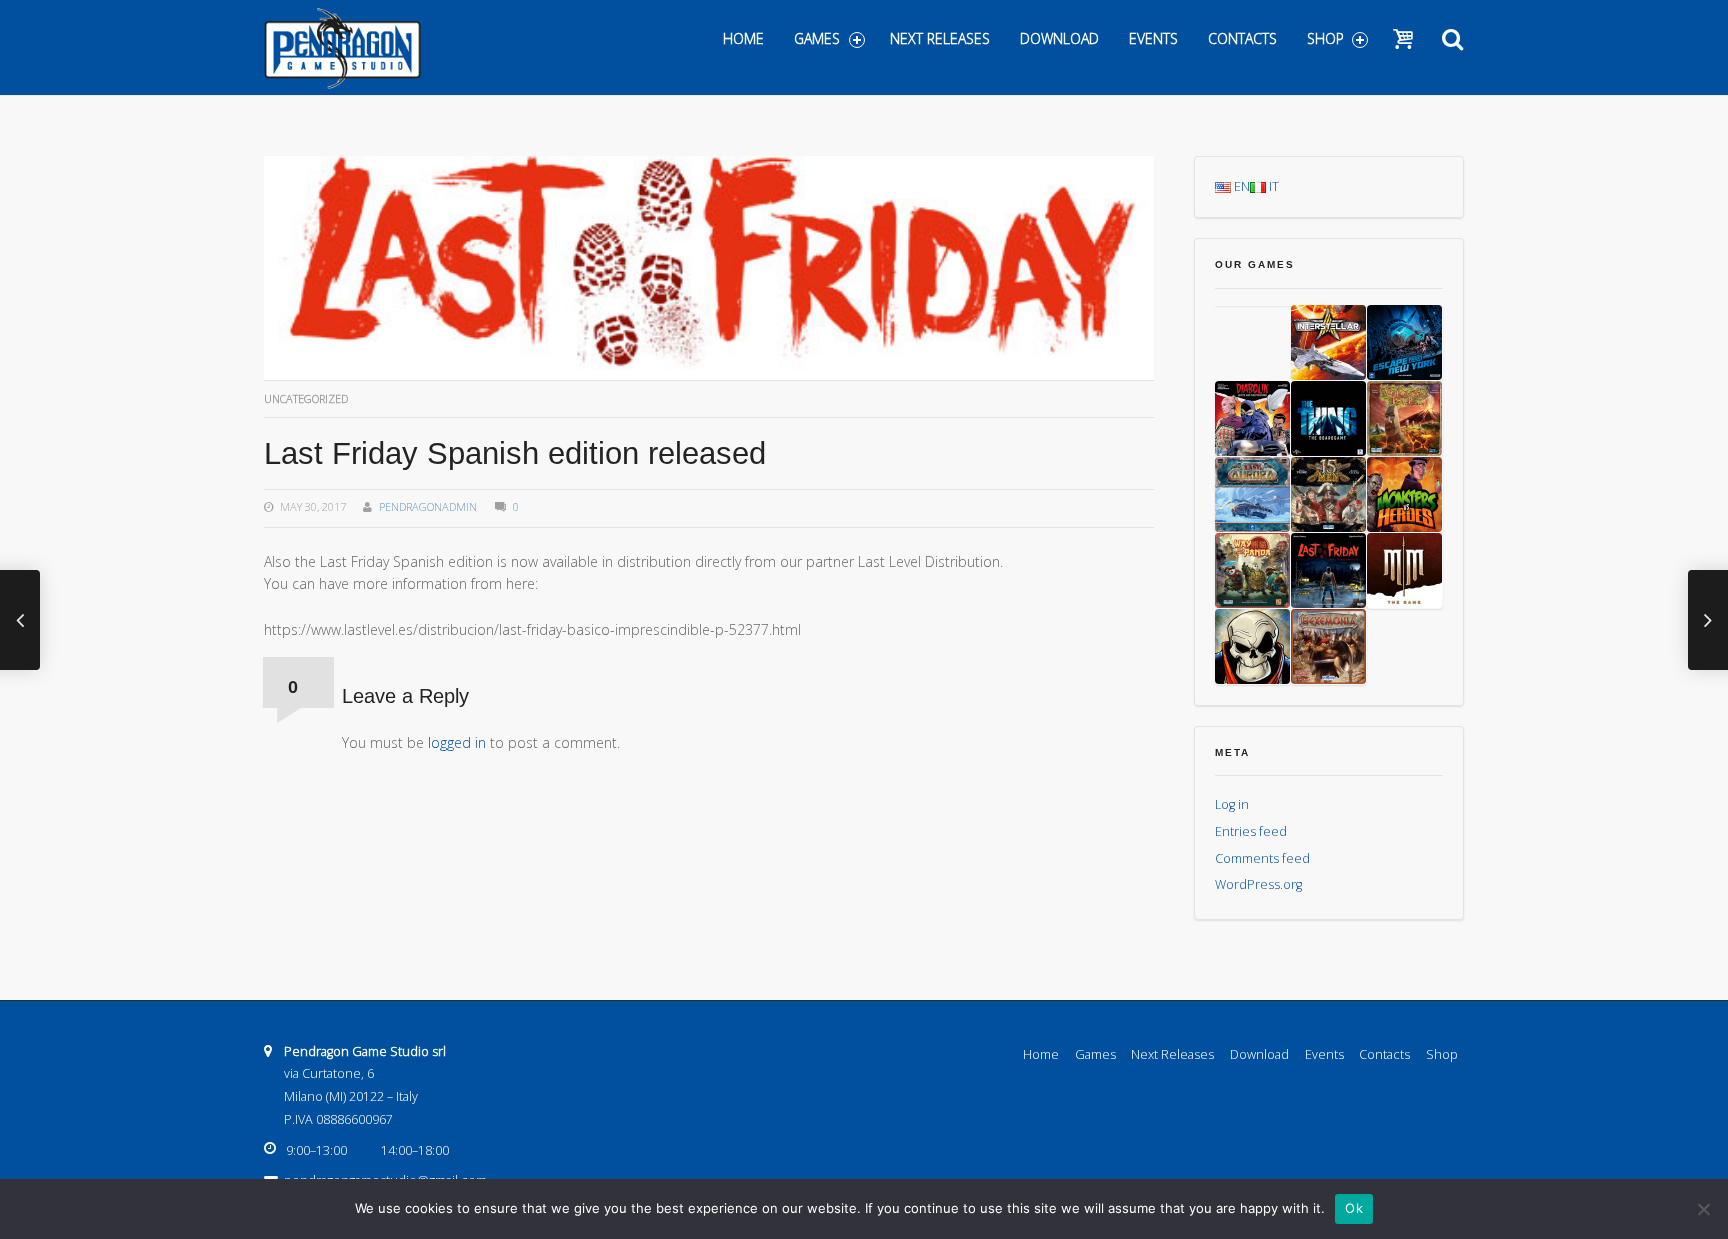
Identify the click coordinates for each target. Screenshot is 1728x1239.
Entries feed (1251, 831)
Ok (1354, 1208)
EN (1240, 186)
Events (1153, 38)
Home (743, 38)
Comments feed (1262, 858)
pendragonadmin (428, 506)
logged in (457, 742)
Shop (1325, 38)
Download (1059, 38)
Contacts (1242, 38)
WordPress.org (1258, 884)
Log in (1232, 804)
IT (1272, 186)
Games (817, 38)
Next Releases (940, 38)
